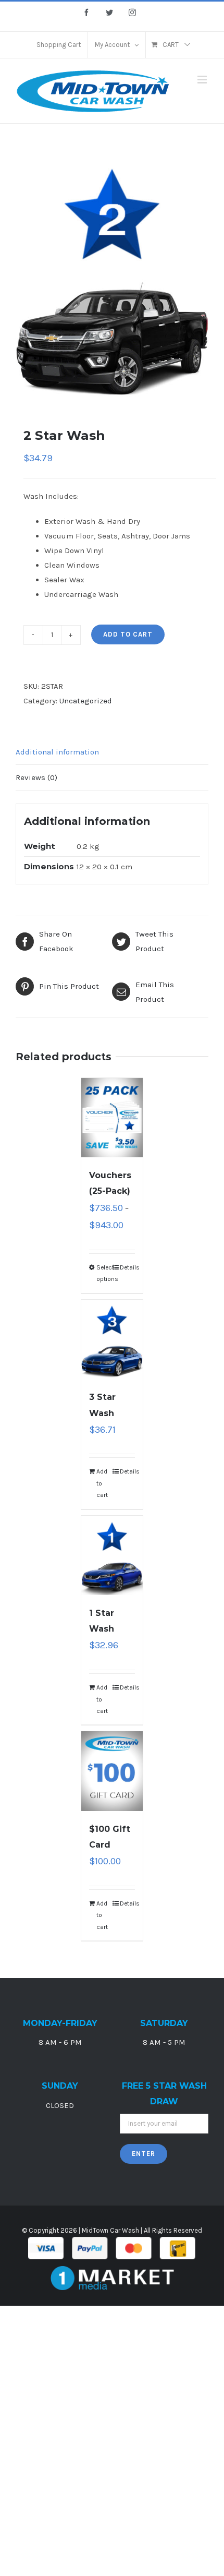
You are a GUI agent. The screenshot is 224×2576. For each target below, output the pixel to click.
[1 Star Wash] (112, 1556)
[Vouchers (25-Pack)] (112, 1118)
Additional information (57, 752)
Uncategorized (86, 701)
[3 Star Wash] (112, 1340)
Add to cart (128, 634)
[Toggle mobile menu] (203, 80)
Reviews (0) (36, 777)
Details (127, 1267)
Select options (104, 1273)
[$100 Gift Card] (112, 1771)
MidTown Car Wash (110, 2230)
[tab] (112, 752)
